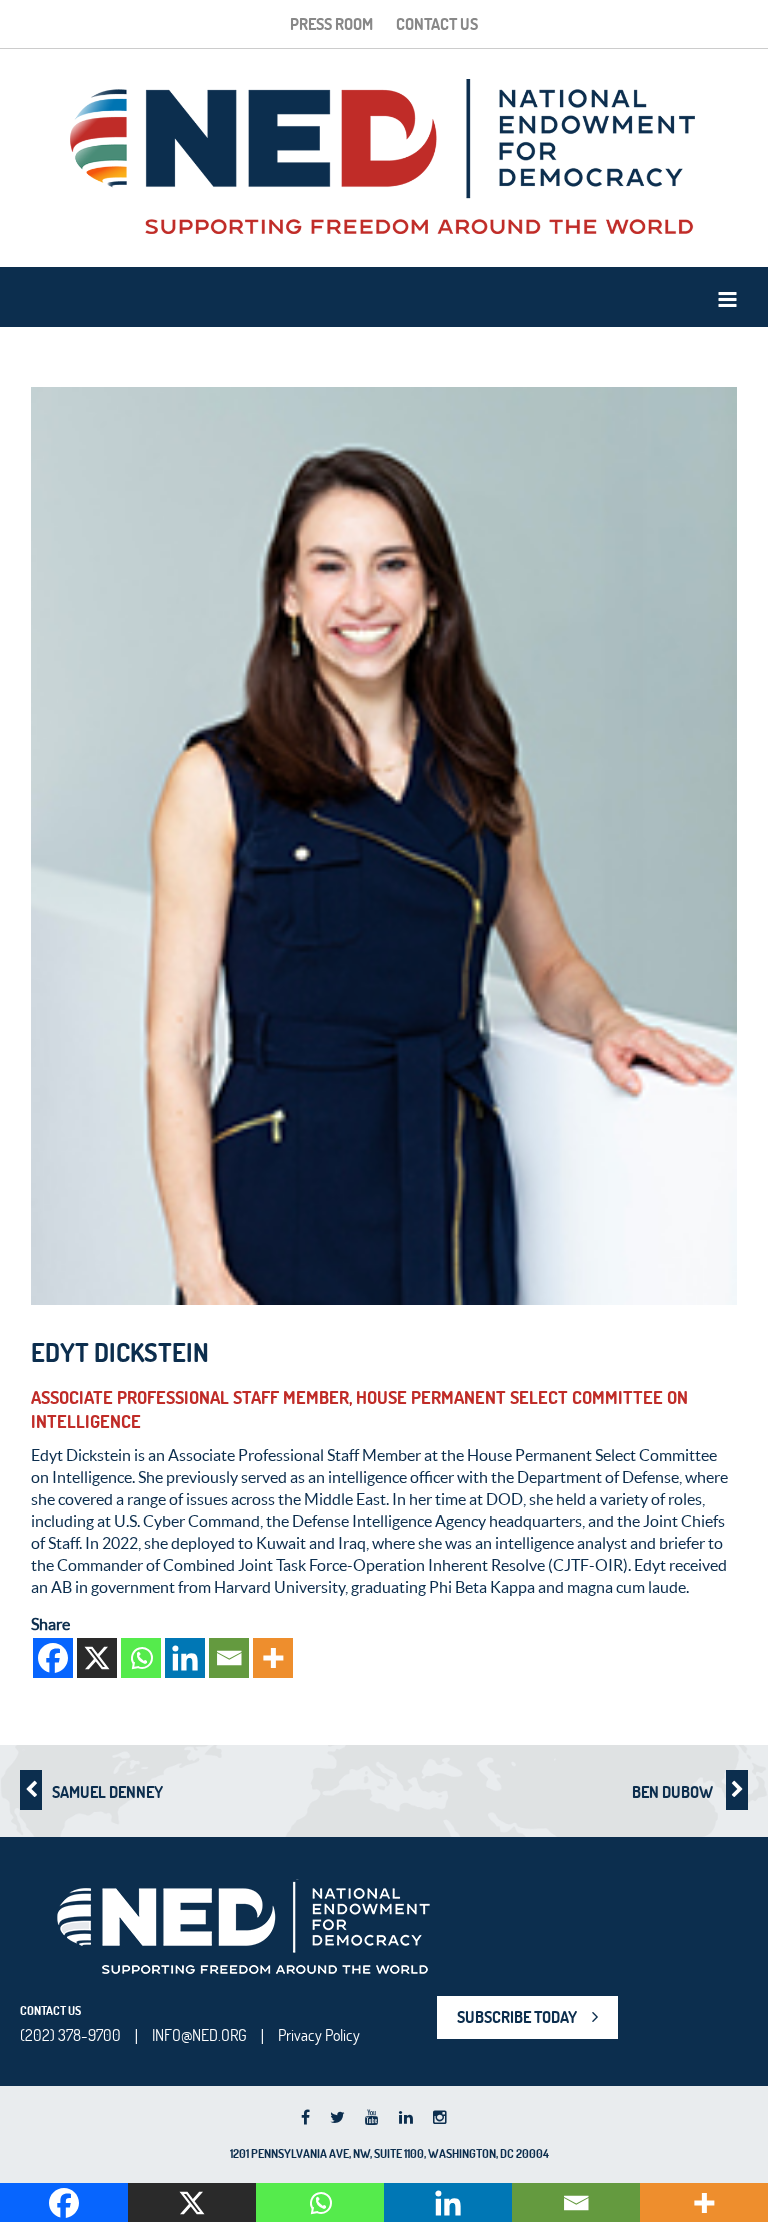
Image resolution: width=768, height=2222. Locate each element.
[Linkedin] (185, 1658)
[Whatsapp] (141, 1658)
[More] (273, 1658)
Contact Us (437, 24)
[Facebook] (53, 1658)
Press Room (331, 24)
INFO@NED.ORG (199, 2035)
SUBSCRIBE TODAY (517, 2017)
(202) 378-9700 (70, 2035)
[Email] (229, 1658)
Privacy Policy (319, 2035)
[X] (97, 1658)
